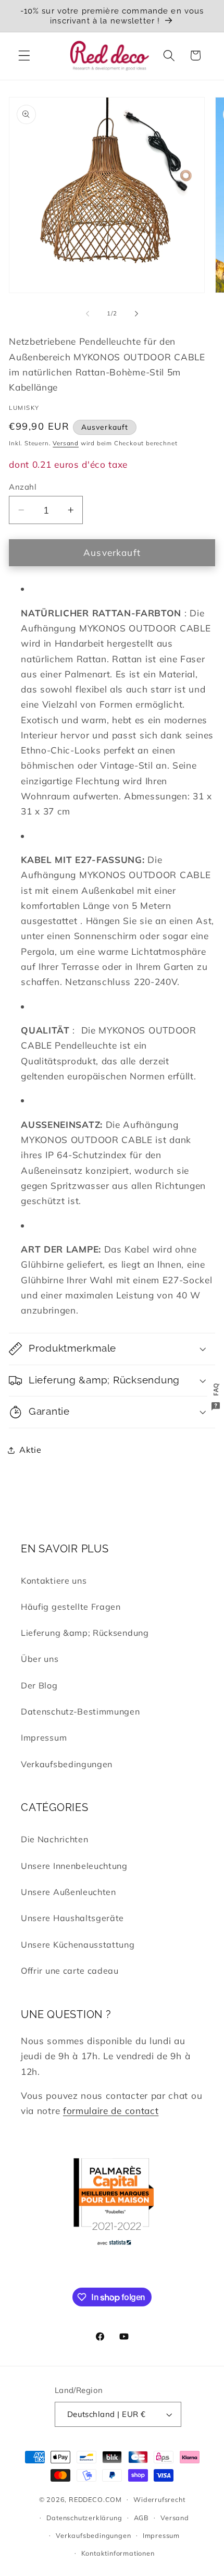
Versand (66, 443)
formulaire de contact (111, 2111)
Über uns (40, 1659)
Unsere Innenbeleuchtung (74, 1866)
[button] (24, 56)
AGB (141, 2518)
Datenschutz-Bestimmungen (80, 1711)
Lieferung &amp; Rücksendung (85, 1633)
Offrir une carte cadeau (70, 1971)
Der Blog (39, 1685)
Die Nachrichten (54, 1839)
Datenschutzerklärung (84, 2518)
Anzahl (23, 487)
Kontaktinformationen (118, 2553)
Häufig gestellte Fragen (71, 1607)
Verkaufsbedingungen (67, 1764)
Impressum (44, 1737)
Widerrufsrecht (159, 2499)
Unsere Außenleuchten (69, 1892)
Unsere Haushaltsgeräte (72, 1918)
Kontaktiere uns (54, 1581)
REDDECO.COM (95, 2499)
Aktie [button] (30, 1450)
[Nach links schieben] (88, 313)
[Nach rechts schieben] (136, 313)
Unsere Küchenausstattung (78, 1945)
